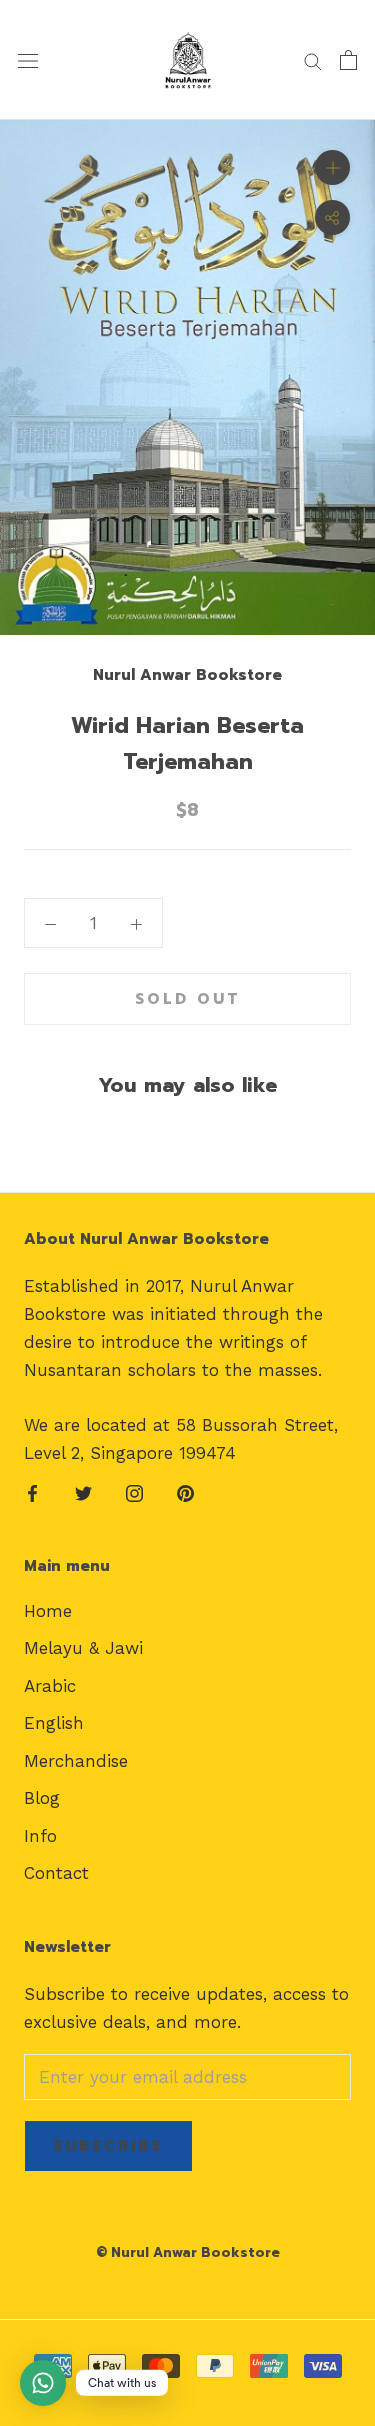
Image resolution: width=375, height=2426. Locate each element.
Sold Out (188, 999)
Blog (42, 1798)
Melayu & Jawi (83, 1648)
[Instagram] (134, 1492)
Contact (56, 1873)
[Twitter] (83, 1492)
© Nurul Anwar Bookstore (188, 2252)
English (54, 1723)
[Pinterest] (185, 1492)
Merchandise (76, 1761)
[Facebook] (32, 1492)
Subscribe (108, 2146)
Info (40, 1836)
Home (48, 1611)
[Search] (313, 60)
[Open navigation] (28, 60)
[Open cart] (348, 60)
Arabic (50, 1686)
